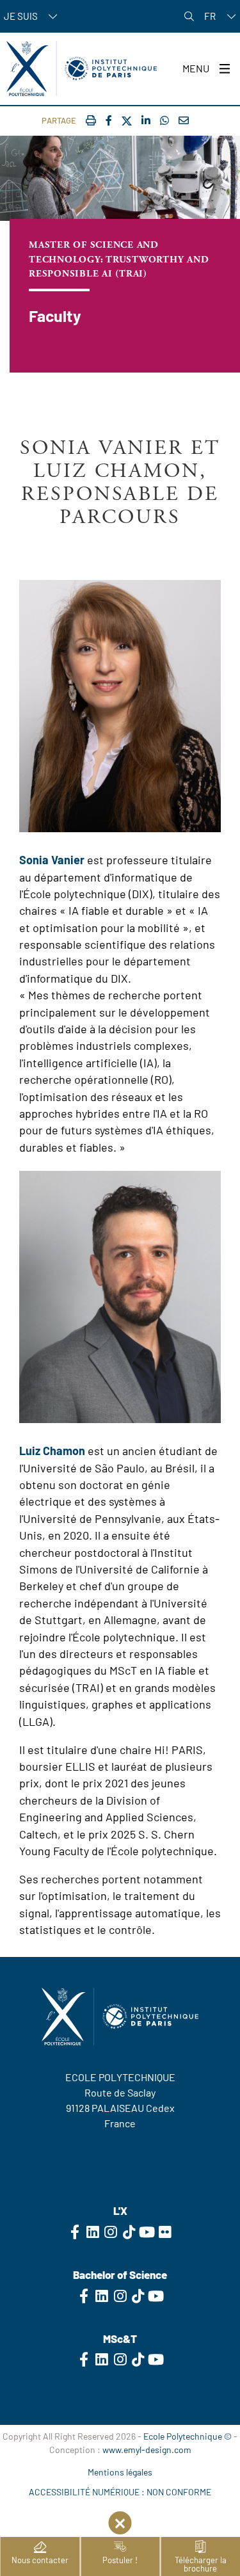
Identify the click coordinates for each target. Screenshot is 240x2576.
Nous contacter (40, 2560)
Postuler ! (120, 2560)
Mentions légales (120, 2472)
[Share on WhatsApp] (164, 120)
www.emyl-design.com (147, 2450)
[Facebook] (109, 120)
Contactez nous (120, 2149)
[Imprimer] (91, 120)
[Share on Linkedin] (146, 120)
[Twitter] (127, 121)
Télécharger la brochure (201, 2564)
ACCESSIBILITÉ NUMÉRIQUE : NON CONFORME (120, 2492)
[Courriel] (184, 120)
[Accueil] (82, 68)
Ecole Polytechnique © (188, 2436)
